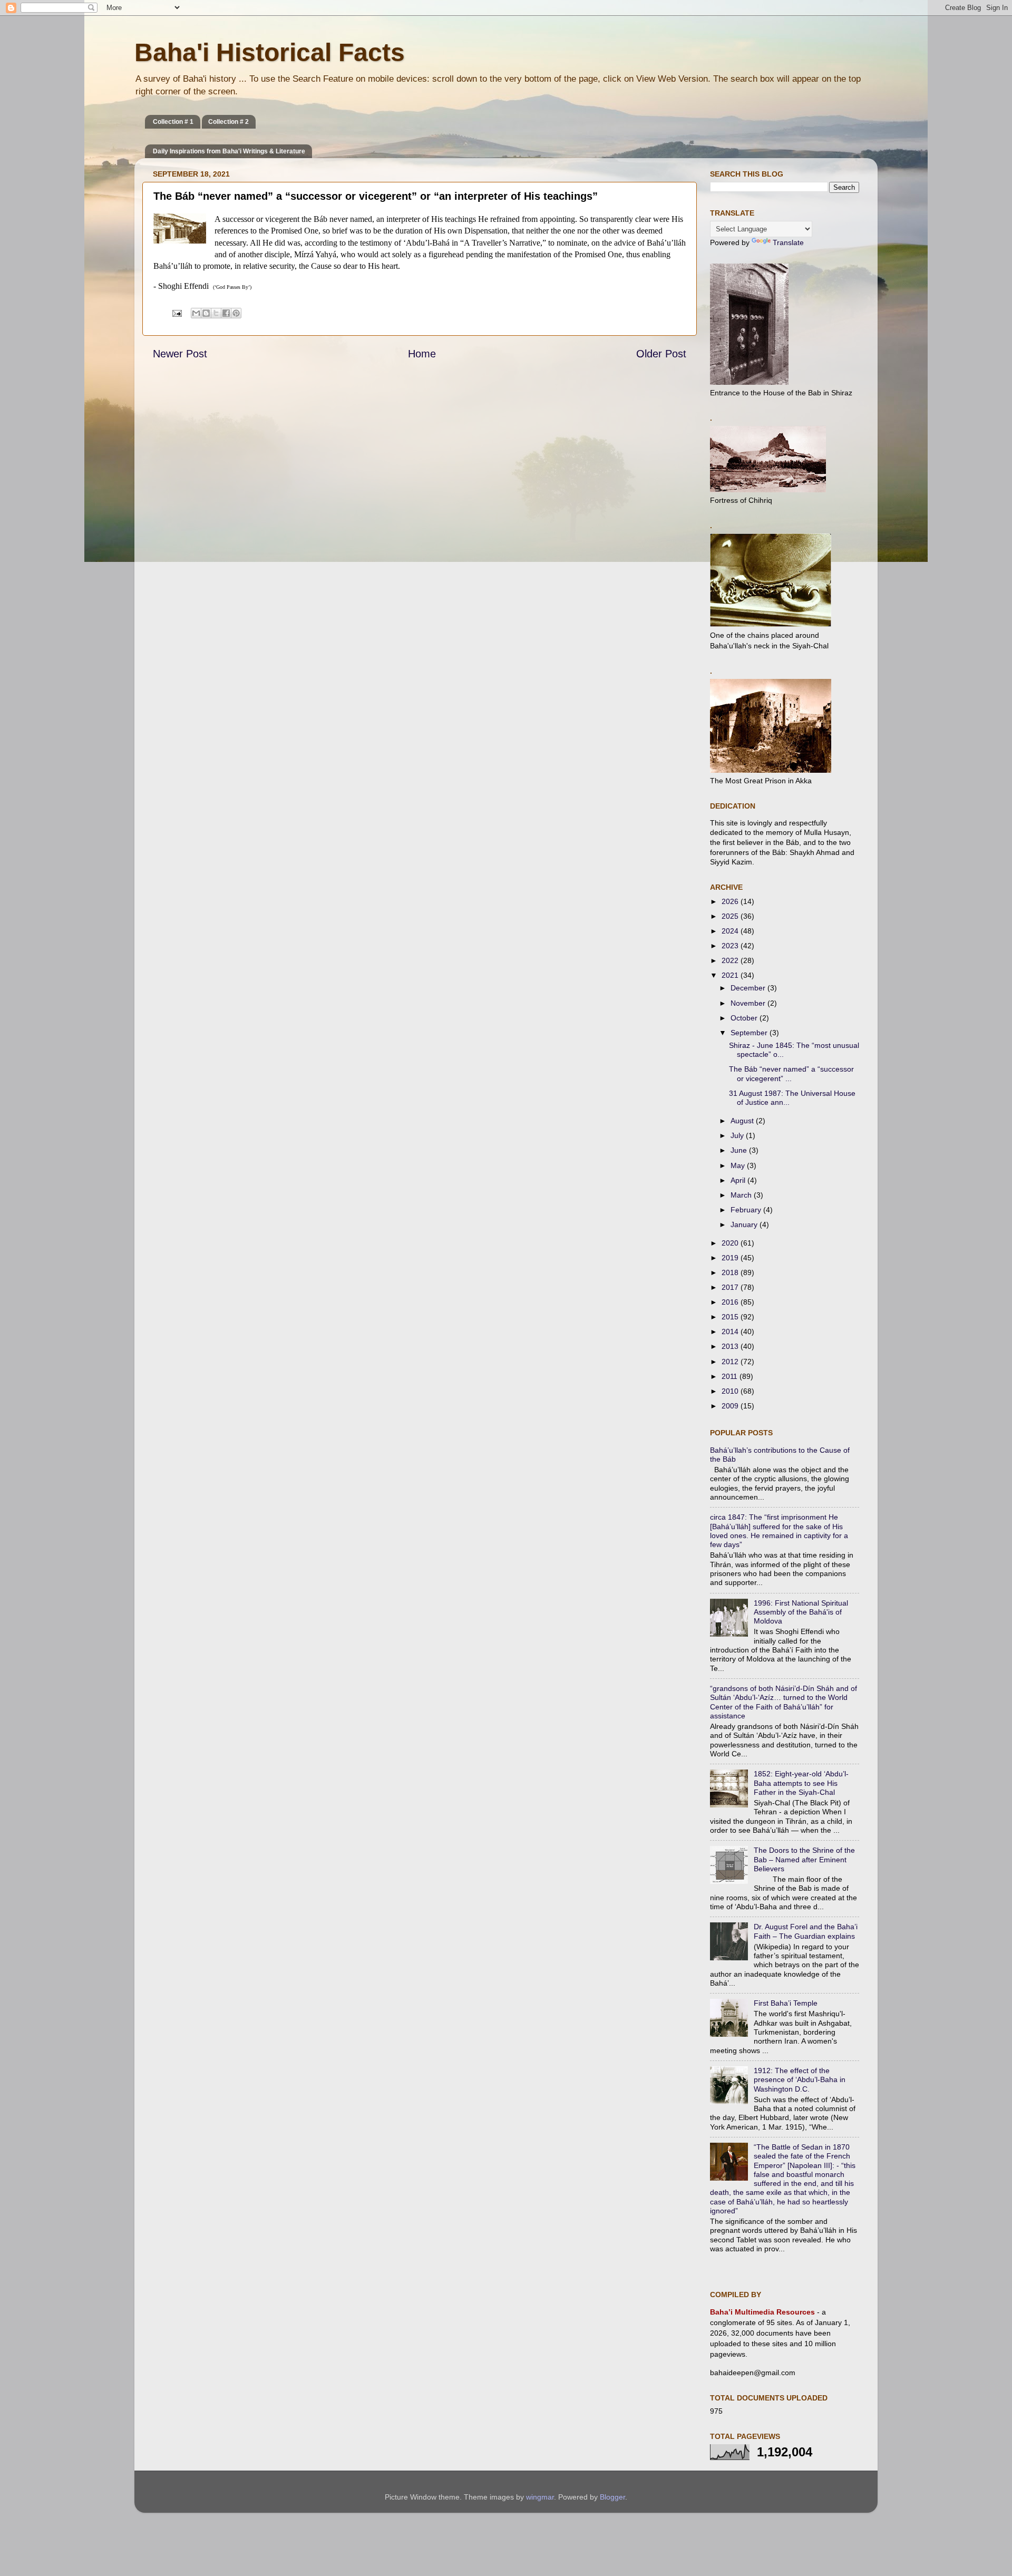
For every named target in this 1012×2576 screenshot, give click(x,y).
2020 (731, 1243)
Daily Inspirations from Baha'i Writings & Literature (229, 151)
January (745, 1224)
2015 (731, 1317)
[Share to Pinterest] (236, 313)
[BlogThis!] (206, 313)
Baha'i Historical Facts (270, 52)
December (749, 988)
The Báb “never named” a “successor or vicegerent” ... (791, 1073)
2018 (731, 1272)
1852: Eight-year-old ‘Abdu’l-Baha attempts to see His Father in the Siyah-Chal (801, 1783)
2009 (731, 1406)
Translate (788, 242)
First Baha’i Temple (786, 2003)
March (742, 1195)
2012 (731, 1362)
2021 (731, 975)
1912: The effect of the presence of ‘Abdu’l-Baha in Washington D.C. (800, 2080)
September (750, 1033)
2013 (731, 1346)
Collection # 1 (173, 122)
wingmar (540, 2497)
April (739, 1180)
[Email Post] (176, 313)
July (738, 1135)
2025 (731, 916)
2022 (731, 960)
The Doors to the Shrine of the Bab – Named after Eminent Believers (804, 1859)
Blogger (612, 2497)
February (747, 1210)
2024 (731, 931)
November (749, 1003)
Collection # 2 (228, 122)
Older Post (661, 354)
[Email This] (196, 313)
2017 (731, 1287)
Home (422, 354)
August (743, 1121)
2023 (731, 946)
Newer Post (180, 354)
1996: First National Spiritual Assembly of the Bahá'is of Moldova (801, 1612)
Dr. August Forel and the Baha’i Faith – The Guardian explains (806, 1931)
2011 (731, 1376)
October (745, 1018)
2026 (731, 901)
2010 (731, 1391)
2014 (731, 1331)
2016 (731, 1302)
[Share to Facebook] (226, 313)
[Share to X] (216, 313)
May (739, 1165)
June (740, 1150)
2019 (731, 1258)
